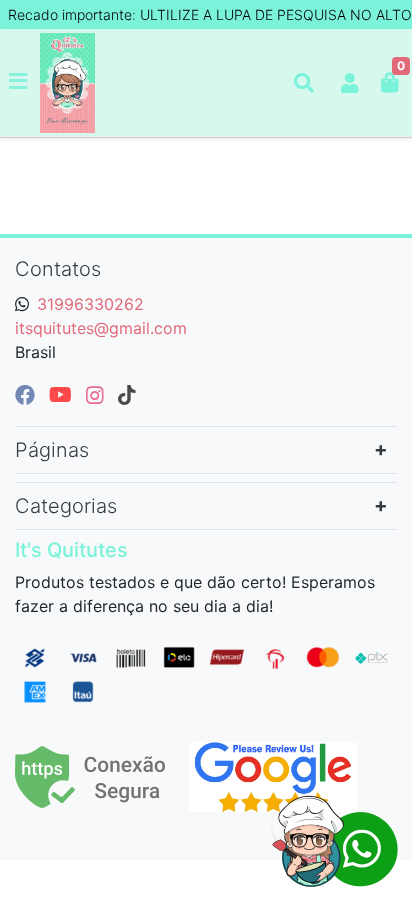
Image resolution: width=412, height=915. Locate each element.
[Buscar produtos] (304, 83)
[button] (350, 83)
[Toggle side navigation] (20, 82)
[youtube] (63, 395)
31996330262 (90, 304)
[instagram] (98, 395)
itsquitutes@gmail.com (101, 328)
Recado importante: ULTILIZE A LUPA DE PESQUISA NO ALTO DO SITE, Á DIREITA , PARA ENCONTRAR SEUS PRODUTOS (210, 14)
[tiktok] (127, 395)
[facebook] (28, 395)
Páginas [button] (52, 450)
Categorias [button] (66, 506)
